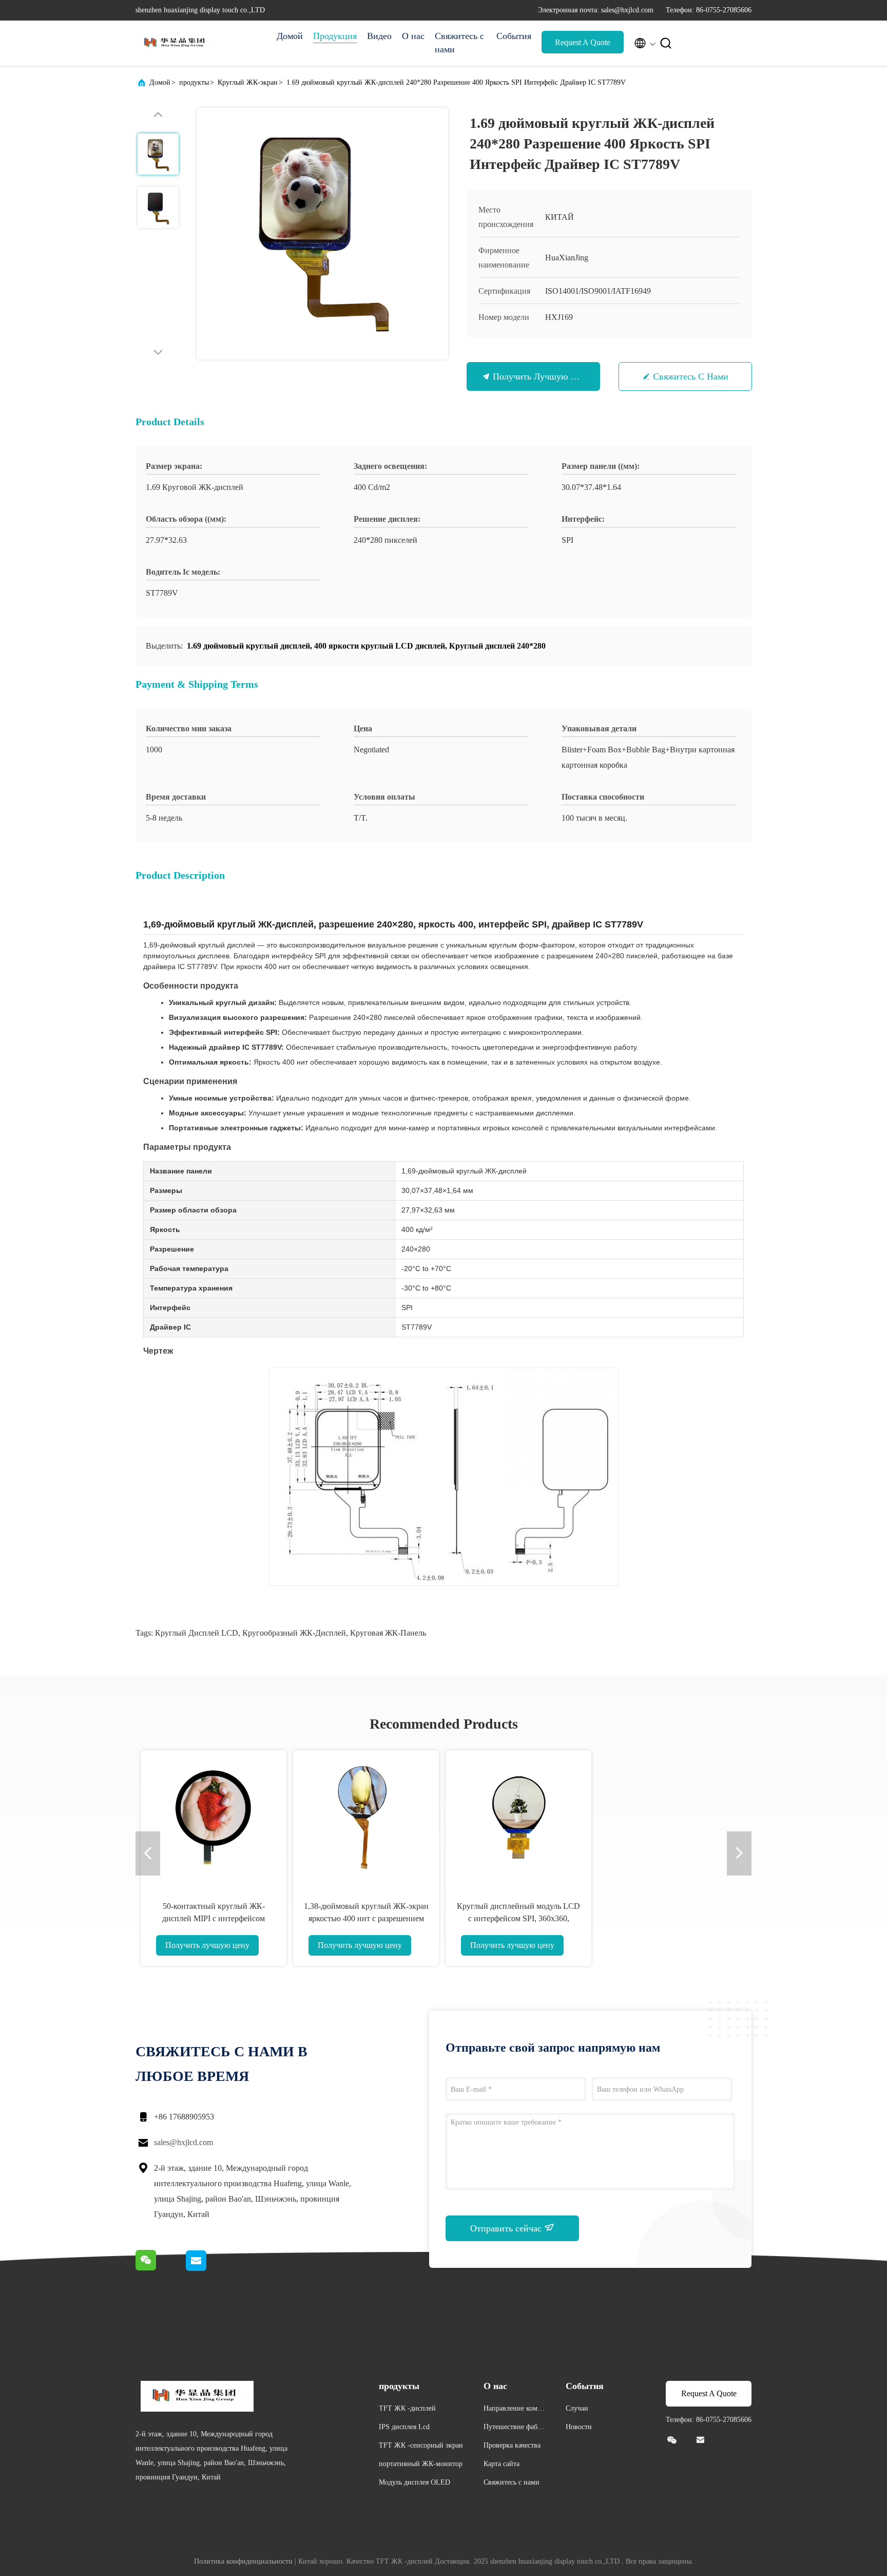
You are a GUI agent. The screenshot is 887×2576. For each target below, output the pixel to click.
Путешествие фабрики (514, 2428)
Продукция (335, 36)
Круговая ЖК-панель (388, 1633)
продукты (194, 82)
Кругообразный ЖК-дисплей (294, 1633)
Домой (290, 36)
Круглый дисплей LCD (197, 1633)
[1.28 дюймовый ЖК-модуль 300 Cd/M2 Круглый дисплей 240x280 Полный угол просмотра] (214, 1817)
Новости (579, 2427)
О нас (413, 36)
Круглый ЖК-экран (248, 82)
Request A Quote (583, 42)
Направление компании (514, 2410)
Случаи (577, 2408)
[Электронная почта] (208, 2269)
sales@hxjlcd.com (184, 2142)
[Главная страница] (177, 43)
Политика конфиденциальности (243, 2561)
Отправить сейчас (507, 2228)
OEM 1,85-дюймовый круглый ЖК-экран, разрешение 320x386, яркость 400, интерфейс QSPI (671, 1918)
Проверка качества (512, 2445)
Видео (379, 36)
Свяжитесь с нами (459, 43)
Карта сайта (502, 2464)
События (514, 36)
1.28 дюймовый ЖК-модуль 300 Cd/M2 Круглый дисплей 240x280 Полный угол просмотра (214, 1918)
